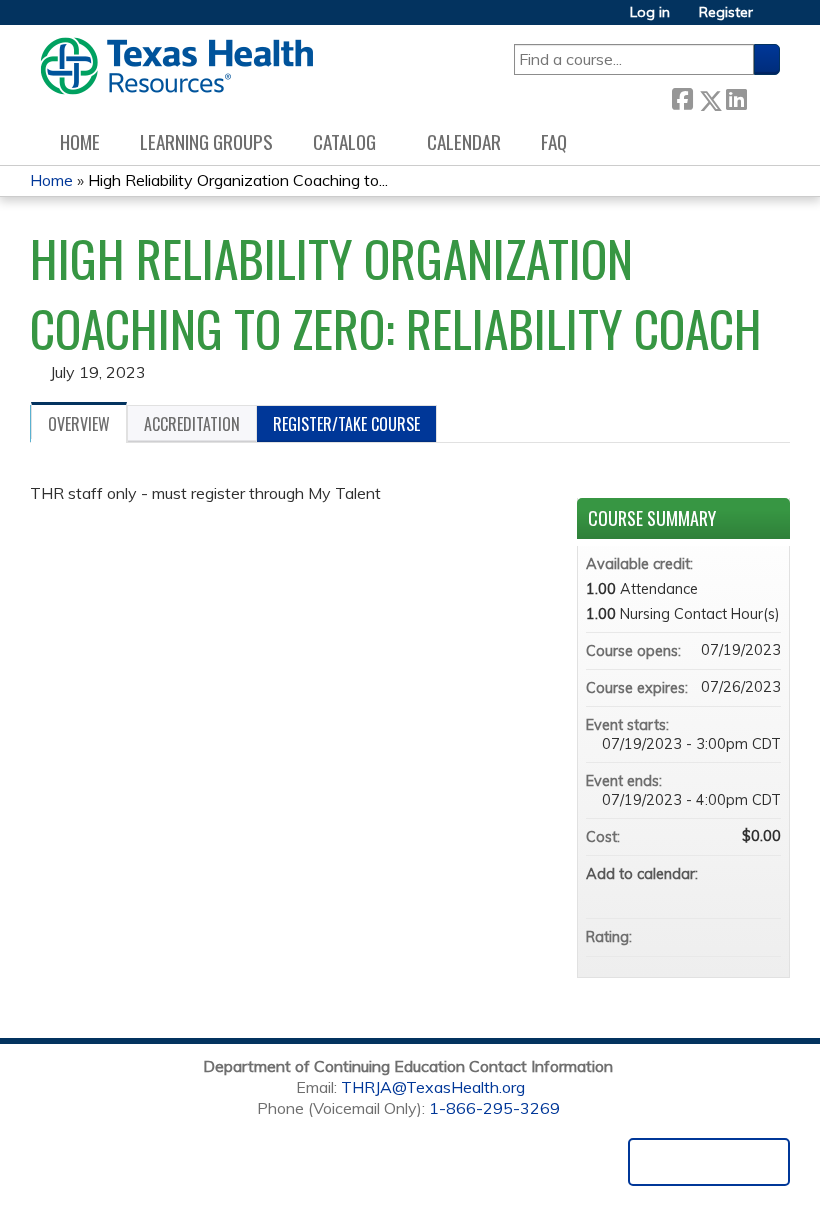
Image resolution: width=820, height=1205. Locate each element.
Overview (79, 424)
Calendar (464, 141)
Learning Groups (206, 141)
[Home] (176, 66)
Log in (650, 12)
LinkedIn (736, 96)
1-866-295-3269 (494, 1108)
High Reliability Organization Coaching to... (238, 180)
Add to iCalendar (739, 893)
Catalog (344, 141)
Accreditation (192, 424)
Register (726, 12)
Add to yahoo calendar (713, 894)
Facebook (682, 96)
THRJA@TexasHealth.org (433, 1087)
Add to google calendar (687, 894)
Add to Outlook (765, 894)
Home (80, 141)
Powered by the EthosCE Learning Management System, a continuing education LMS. (709, 1162)
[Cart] (774, 19)
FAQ (554, 141)
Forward (763, 96)
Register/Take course (346, 424)
